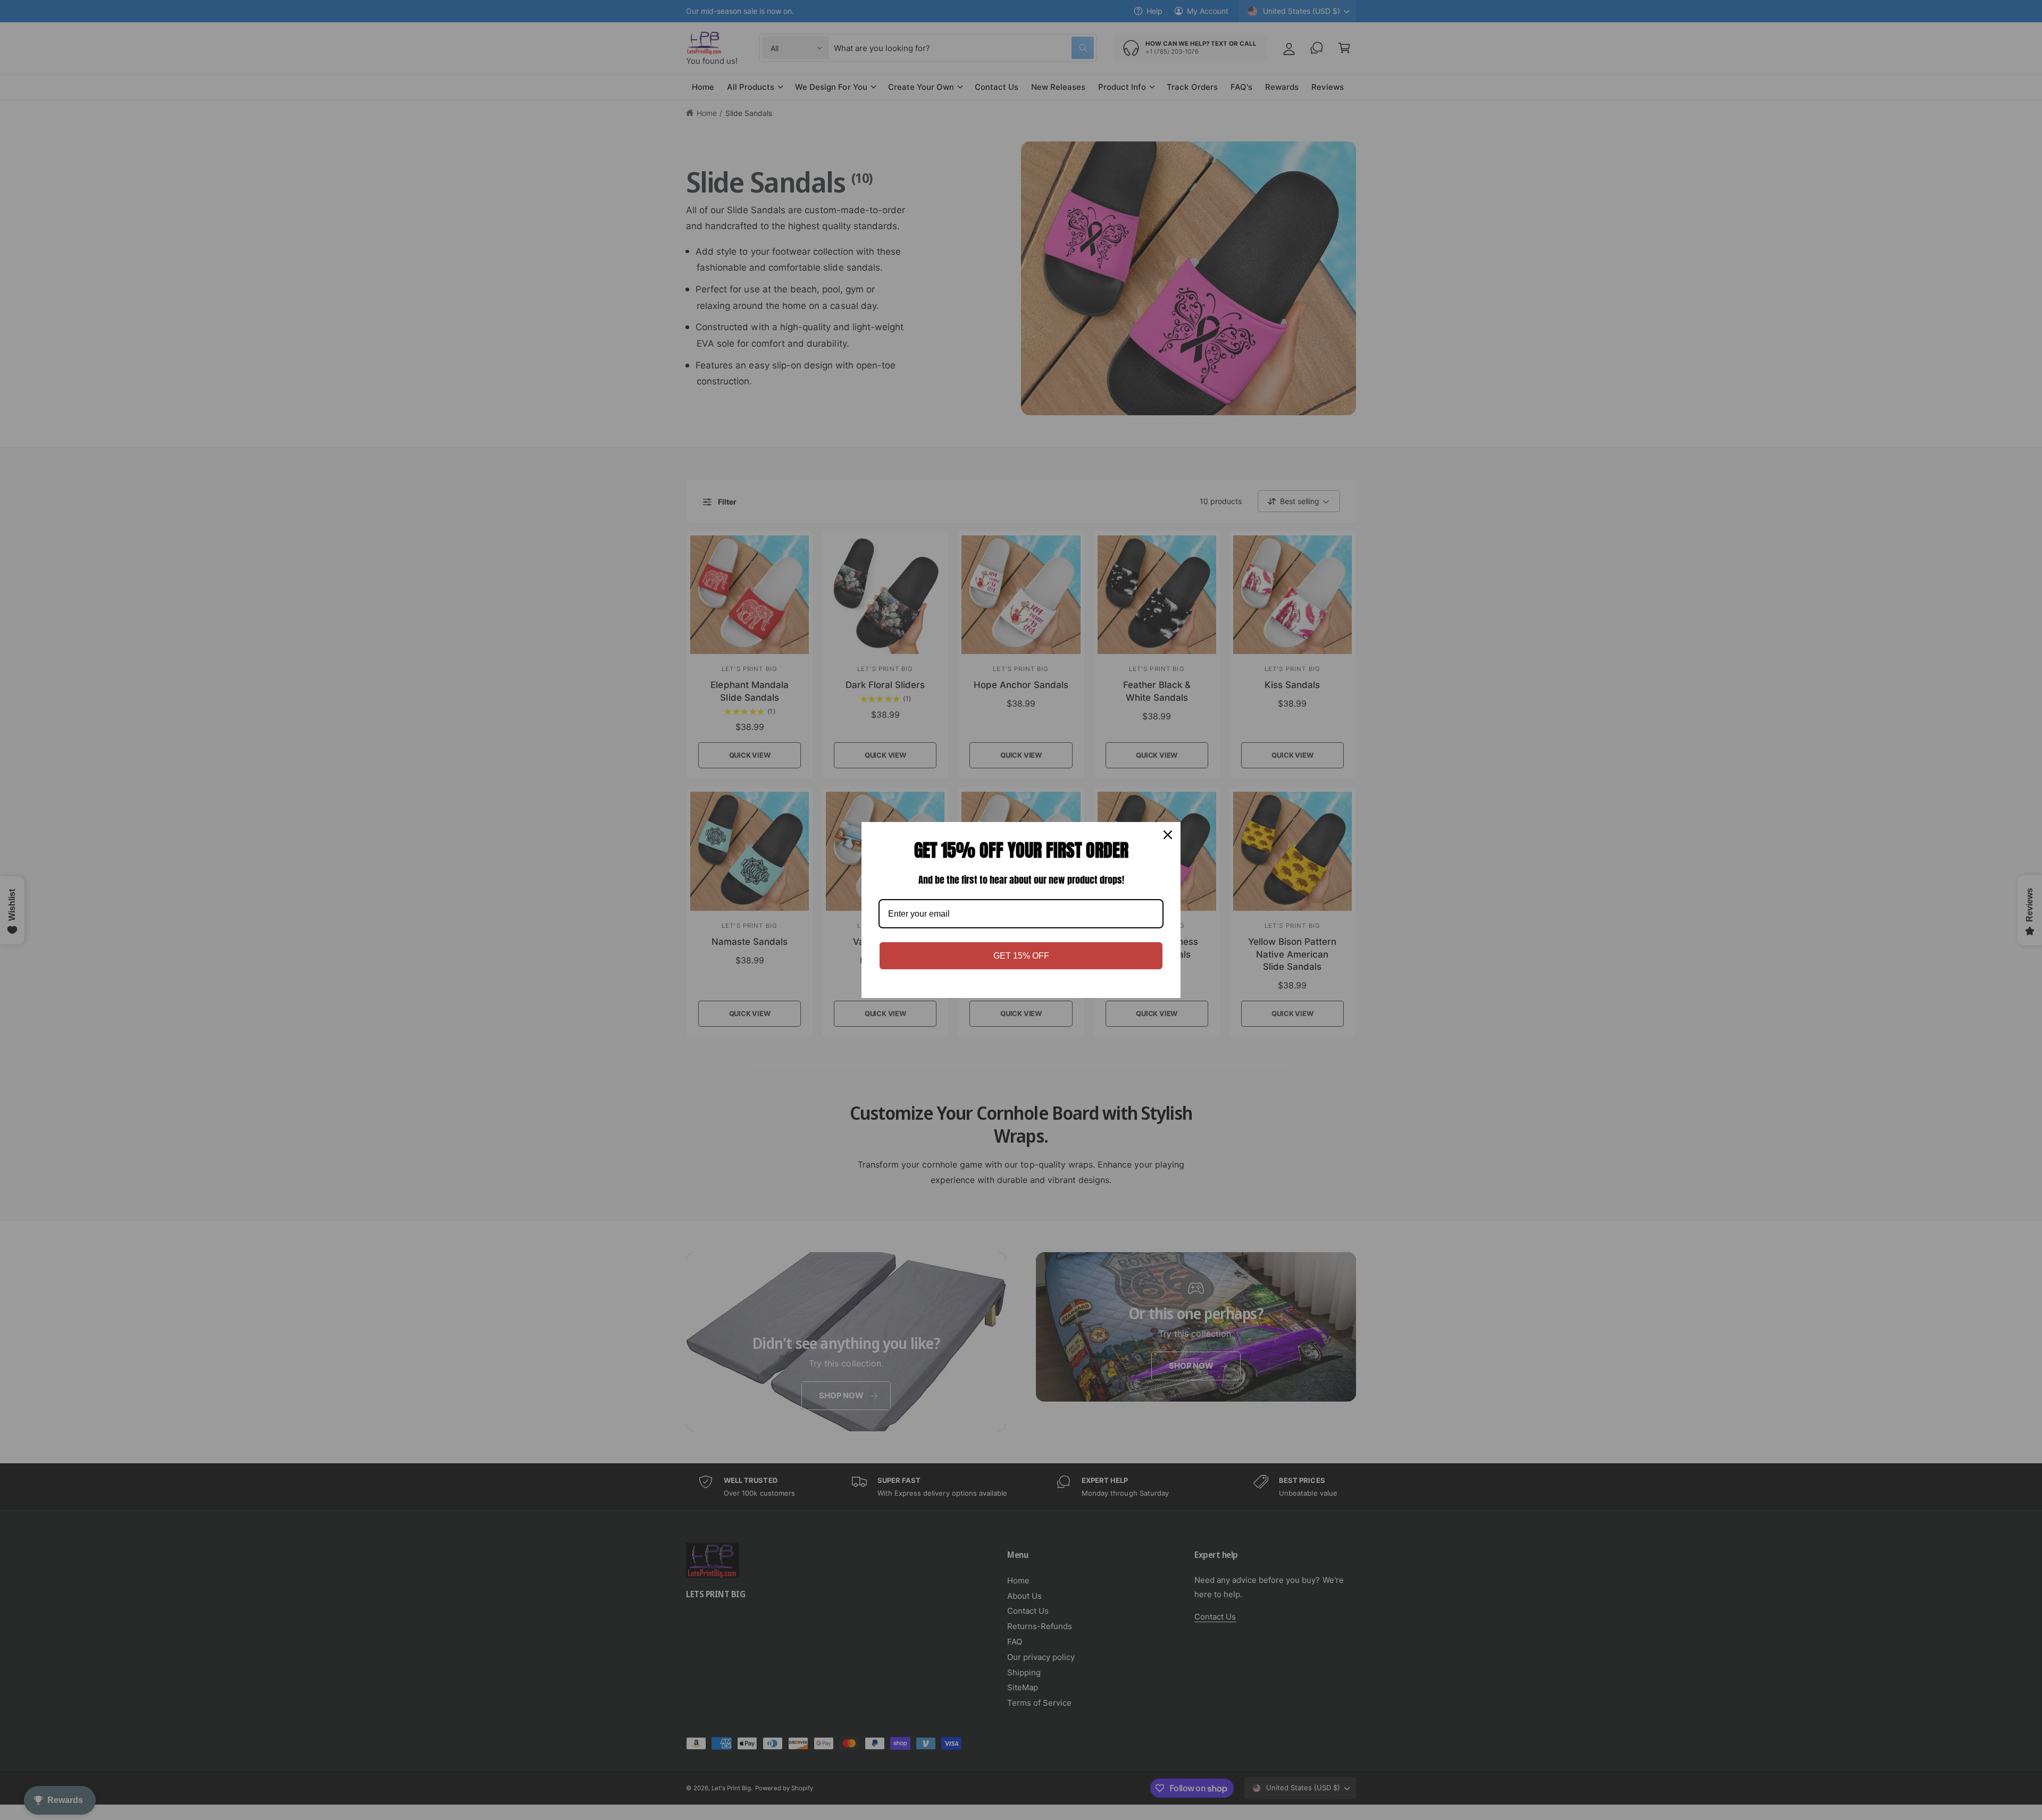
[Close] (1168, 835)
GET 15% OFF (1021, 956)
